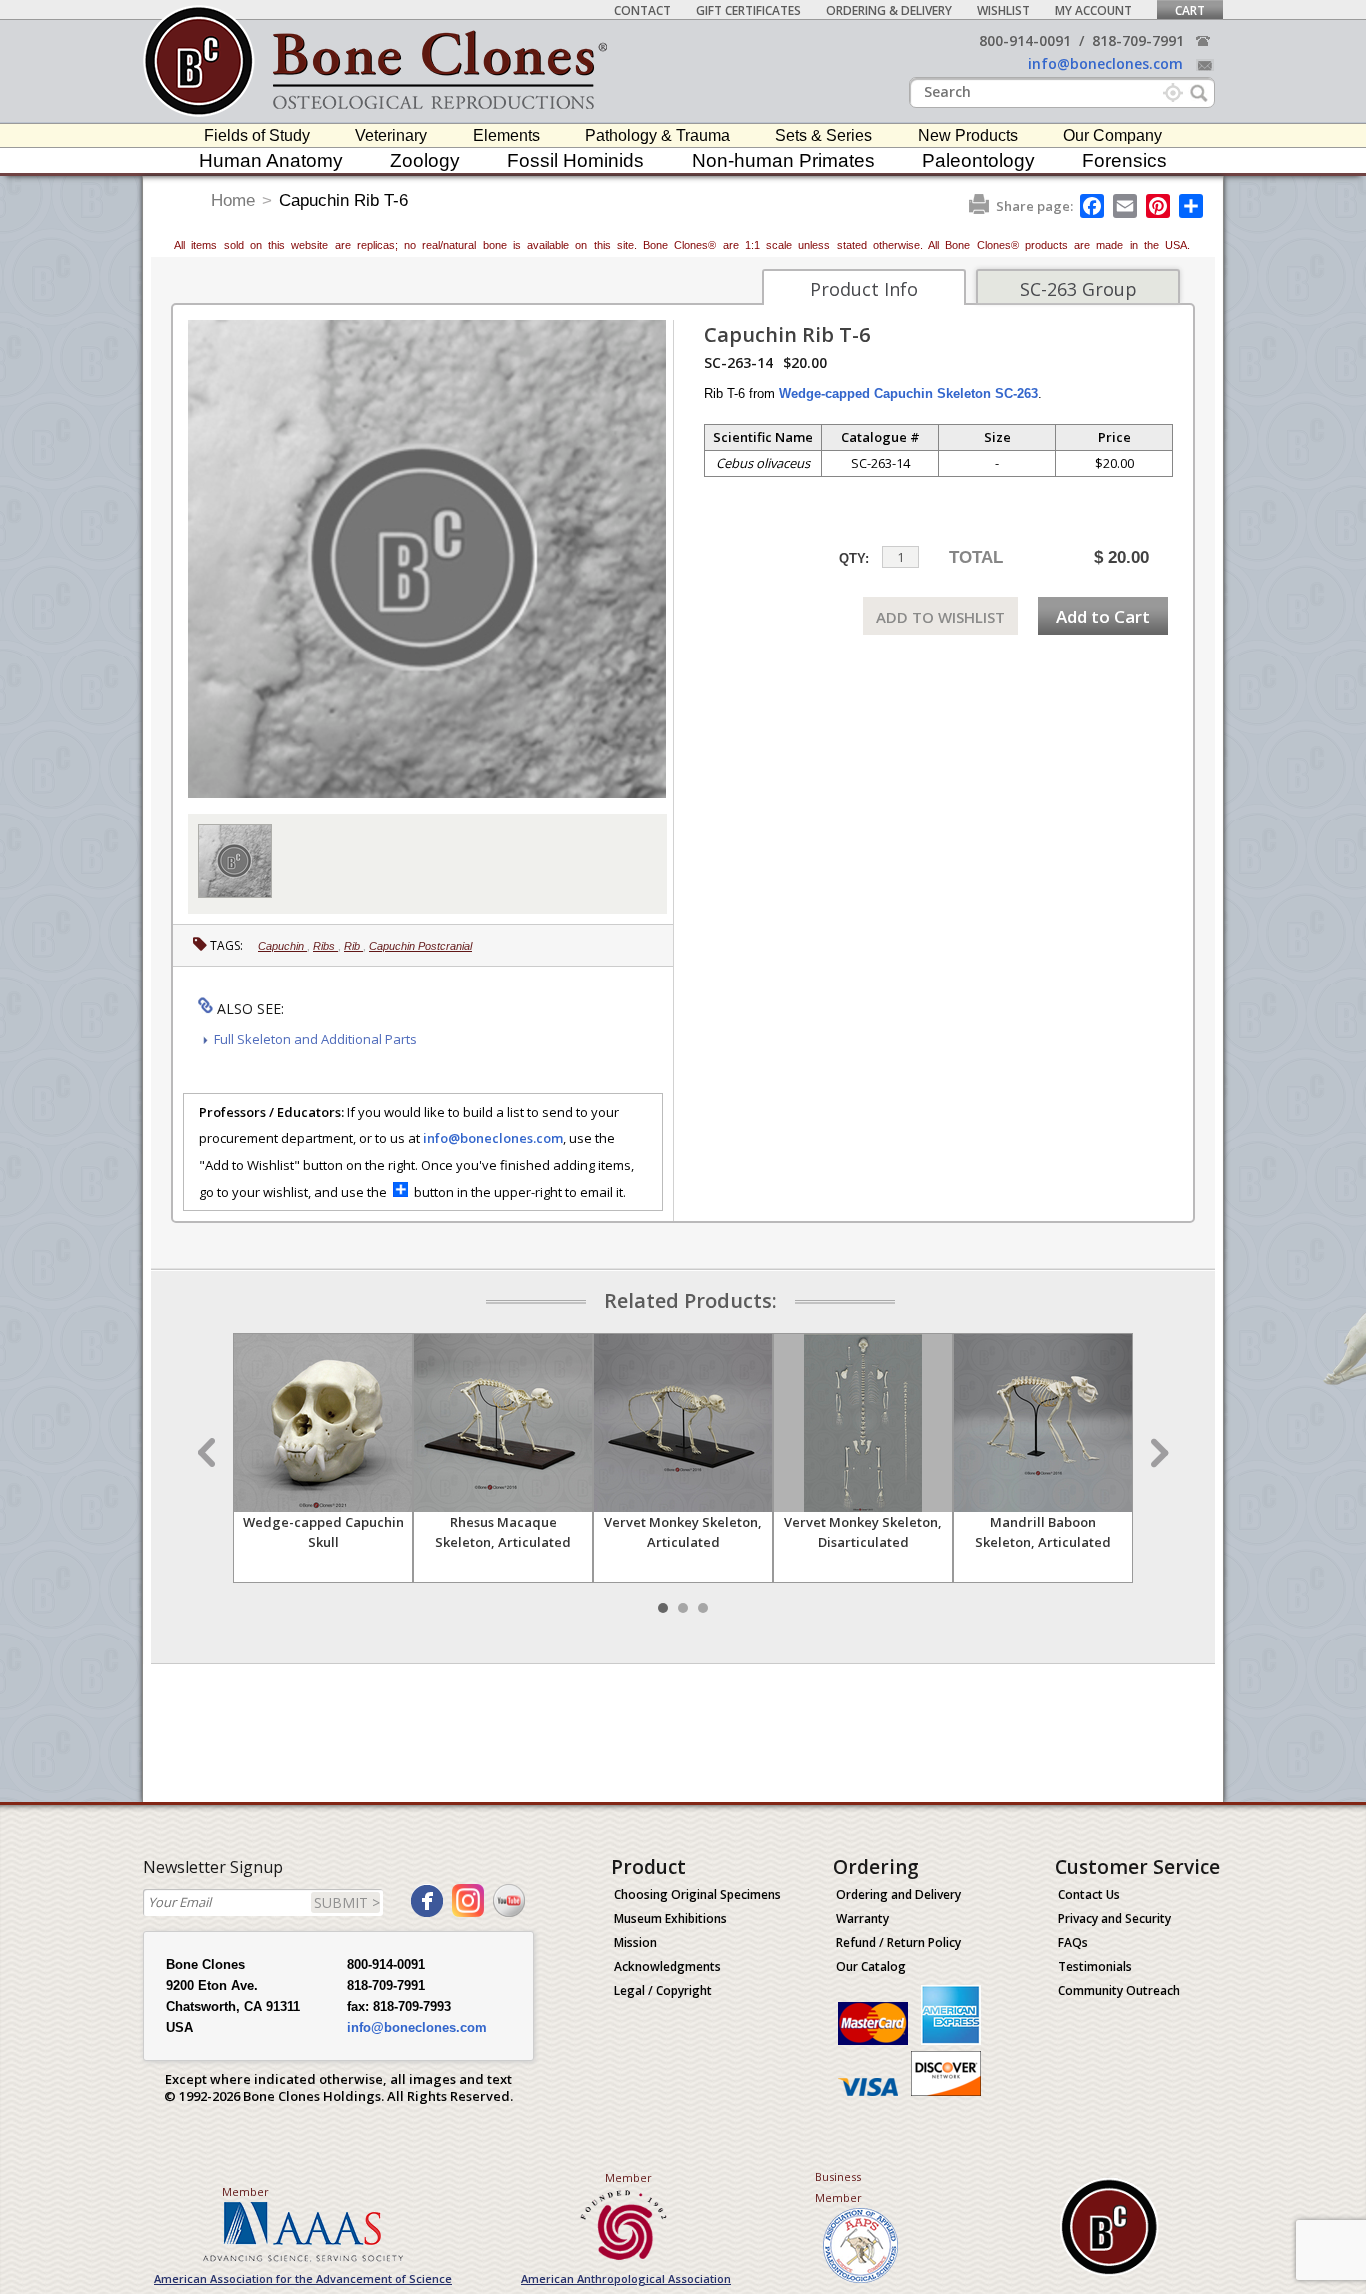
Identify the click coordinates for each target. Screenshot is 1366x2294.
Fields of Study (257, 135)
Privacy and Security (1114, 1918)
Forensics (1124, 160)
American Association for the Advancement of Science (303, 2278)
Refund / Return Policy (898, 1942)
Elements (506, 135)
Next (1157, 1453)
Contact (642, 10)
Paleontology (978, 160)
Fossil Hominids (575, 160)
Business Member (838, 2187)
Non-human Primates (783, 160)
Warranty (862, 1918)
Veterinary (391, 135)
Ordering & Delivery (889, 10)
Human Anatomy (271, 160)
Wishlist (1003, 10)
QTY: (854, 558)
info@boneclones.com (1105, 63)
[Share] (1192, 206)
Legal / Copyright (663, 1990)
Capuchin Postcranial (420, 946)
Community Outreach (1119, 1990)
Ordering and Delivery (898, 1894)
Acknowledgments (667, 1966)
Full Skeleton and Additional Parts (315, 1039)
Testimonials (1095, 1966)
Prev (209, 1453)
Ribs (325, 946)
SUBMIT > (347, 1902)
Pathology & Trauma (657, 135)
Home (233, 200)
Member (245, 2191)
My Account (1093, 10)
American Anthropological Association (626, 2278)
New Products (968, 135)
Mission (635, 1942)
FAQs (1073, 1942)
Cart (1190, 10)
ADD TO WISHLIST (940, 617)
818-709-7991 (1138, 40)
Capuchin (282, 946)
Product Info (864, 289)
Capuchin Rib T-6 (343, 200)
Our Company (1112, 135)
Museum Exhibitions (670, 1918)
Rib (353, 946)
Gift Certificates (748, 10)
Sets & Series (823, 135)
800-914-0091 (1025, 40)
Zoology (425, 160)
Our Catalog (871, 1966)
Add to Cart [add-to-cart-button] (1103, 616)
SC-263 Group (1078, 289)
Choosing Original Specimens (697, 1894)
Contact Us (1089, 1894)
